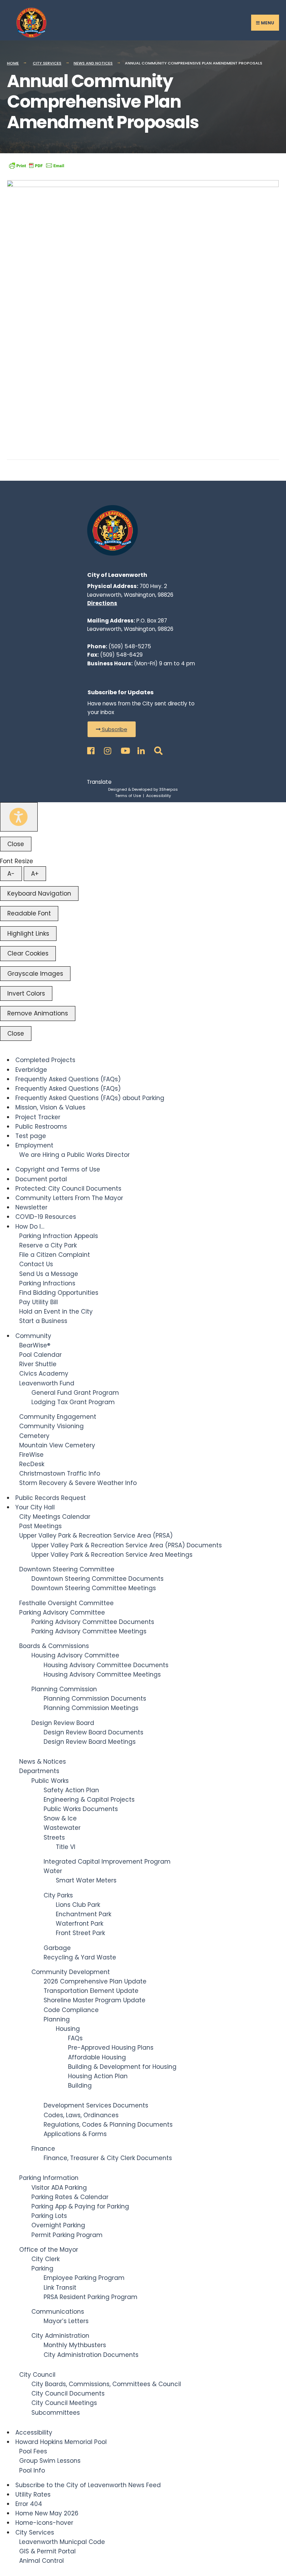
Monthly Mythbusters (75, 2345)
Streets (54, 1838)
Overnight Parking (58, 2225)
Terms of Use (128, 796)
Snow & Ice (60, 1818)
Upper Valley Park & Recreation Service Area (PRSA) (96, 1535)
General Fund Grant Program (75, 1393)
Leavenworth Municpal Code (62, 2542)
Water (53, 1871)
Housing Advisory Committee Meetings (102, 1674)
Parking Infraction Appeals (59, 1236)
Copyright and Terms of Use (58, 1169)
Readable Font (29, 913)
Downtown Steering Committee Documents (97, 1579)
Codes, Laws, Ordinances (81, 2115)
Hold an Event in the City (56, 1312)
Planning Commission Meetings (91, 1708)
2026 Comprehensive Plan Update (95, 1981)
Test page (31, 1136)
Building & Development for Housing (122, 2067)
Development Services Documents (96, 2105)
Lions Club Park (78, 1905)
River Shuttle (38, 1364)
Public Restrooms (41, 1127)
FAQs (75, 2038)
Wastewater (62, 1828)
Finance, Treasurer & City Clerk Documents (108, 2158)
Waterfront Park (80, 1924)
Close (16, 844)
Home (13, 63)
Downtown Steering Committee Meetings (94, 1588)
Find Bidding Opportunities (59, 1293)
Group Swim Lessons (50, 2461)
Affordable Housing (97, 2057)
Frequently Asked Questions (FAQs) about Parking (90, 1098)
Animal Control (42, 2561)
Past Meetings (40, 1526)
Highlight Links (28, 934)
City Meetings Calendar (55, 1517)
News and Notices (93, 63)
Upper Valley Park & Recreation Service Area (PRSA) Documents (127, 1545)
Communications (58, 2312)
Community (33, 1336)
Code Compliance (71, 2010)
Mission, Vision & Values (50, 1107)
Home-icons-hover (44, 2523)
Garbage (57, 1948)
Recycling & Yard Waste (80, 1957)
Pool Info (32, 2470)
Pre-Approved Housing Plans (111, 2048)
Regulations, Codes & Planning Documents (108, 2125)
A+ (35, 874)
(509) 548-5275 (130, 646)
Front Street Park (80, 1933)
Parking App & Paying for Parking (80, 2206)
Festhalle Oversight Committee (66, 1603)
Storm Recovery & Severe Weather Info (78, 1483)
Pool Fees (33, 2451)
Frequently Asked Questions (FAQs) (68, 1079)
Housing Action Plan (98, 2076)
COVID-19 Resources (46, 1217)
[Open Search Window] (157, 749)
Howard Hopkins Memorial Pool (61, 2442)
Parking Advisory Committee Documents (93, 1622)
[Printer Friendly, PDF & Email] (37, 165)
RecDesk (32, 1464)
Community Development (71, 1972)
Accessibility (159, 796)
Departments (39, 1771)
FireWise (31, 1455)
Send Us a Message (49, 1274)
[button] (112, 729)
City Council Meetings (64, 2403)
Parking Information (49, 2178)
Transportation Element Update (91, 1991)
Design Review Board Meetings (90, 1742)
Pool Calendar (40, 1355)
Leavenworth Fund (47, 1383)
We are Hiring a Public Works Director (74, 1155)
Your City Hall (35, 1507)
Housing (68, 2029)
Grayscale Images (35, 974)
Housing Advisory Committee (75, 1655)
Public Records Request (51, 1498)
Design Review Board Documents (93, 1732)
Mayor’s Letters (66, 2321)
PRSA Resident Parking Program (91, 2297)
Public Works (50, 1781)
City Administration (60, 2336)
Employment (34, 1145)
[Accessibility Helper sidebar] (19, 817)
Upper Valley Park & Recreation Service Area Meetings (112, 1555)
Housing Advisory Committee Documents (106, 1665)
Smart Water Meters (86, 1880)
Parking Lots (49, 2216)
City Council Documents (68, 2393)
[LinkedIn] (140, 749)
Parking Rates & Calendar (70, 2197)
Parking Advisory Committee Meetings (89, 1631)
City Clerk (46, 2259)
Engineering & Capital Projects (89, 1800)
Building (80, 2086)
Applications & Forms (75, 2134)
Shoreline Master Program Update (95, 2000)
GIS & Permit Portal (47, 2551)
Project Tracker (38, 1117)
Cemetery (34, 1436)
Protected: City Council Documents (68, 1189)
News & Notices (43, 1762)
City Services (47, 63)
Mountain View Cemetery (57, 1445)
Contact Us (36, 1264)
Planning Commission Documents (95, 1699)
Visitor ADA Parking (59, 2188)
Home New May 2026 (47, 2513)
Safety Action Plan (71, 1790)
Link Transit (60, 2288)
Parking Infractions (47, 1283)
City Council (37, 2375)
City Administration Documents (91, 2355)
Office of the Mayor (49, 2250)
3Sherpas (168, 789)
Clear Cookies (28, 953)
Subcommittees (56, 2413)
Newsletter (31, 1207)
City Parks (58, 1895)
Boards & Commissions (54, 1646)
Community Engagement (58, 1417)
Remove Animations (38, 1013)
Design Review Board (63, 1723)
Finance (43, 2149)
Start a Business (43, 1321)
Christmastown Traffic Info (60, 1473)
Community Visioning (51, 1426)
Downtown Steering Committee (67, 1569)
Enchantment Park (84, 1914)
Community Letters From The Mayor (69, 1198)
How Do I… (30, 1227)
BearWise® (35, 1345)
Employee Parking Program (84, 2278)
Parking (42, 2268)
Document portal (41, 1179)
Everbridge (31, 1070)
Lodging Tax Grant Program (73, 1402)
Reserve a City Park (48, 1245)
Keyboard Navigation (39, 894)
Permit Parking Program (67, 2235)
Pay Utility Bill (39, 1302)
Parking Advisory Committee (62, 1612)
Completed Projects (45, 1060)
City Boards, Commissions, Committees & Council (106, 2384)
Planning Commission (64, 1689)
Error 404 (29, 2504)
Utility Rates (33, 2494)
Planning (57, 2019)
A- (11, 874)
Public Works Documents (81, 1809)
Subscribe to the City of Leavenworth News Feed (88, 2485)
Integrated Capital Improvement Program (107, 1862)
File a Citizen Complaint (55, 1255)
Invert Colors (26, 993)
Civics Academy (44, 1374)
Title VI (66, 1847)
